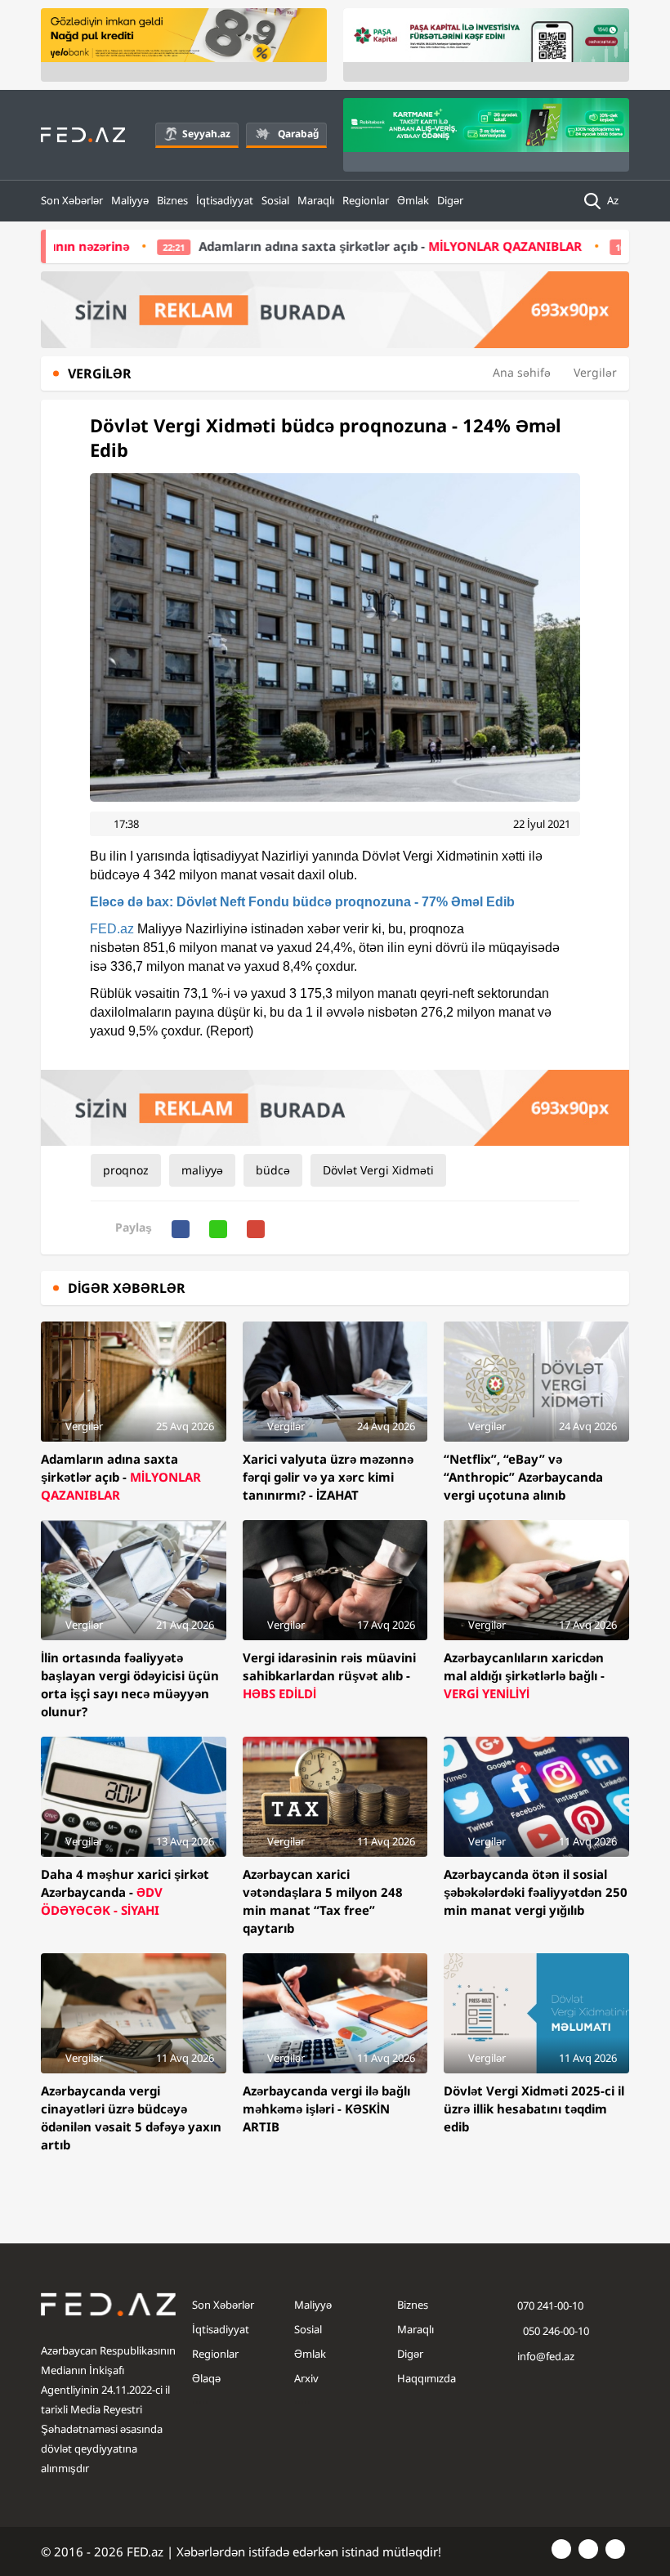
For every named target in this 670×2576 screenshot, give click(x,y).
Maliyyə (130, 200)
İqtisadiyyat (225, 200)
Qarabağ (298, 134)
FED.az (112, 929)
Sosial (275, 200)
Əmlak (413, 200)
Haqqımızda (427, 2378)
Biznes (172, 200)
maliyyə (202, 1170)
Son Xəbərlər (72, 200)
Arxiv (306, 2378)
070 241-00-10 (550, 2305)
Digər (450, 200)
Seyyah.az (206, 134)
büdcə (273, 1170)
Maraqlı (316, 200)
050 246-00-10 (555, 2331)
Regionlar (366, 200)
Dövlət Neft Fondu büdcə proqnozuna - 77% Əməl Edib (302, 902)
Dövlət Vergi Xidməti (378, 1170)
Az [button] (614, 200)
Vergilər (595, 372)
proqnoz (126, 1170)
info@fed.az (546, 2356)
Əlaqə (206, 2378)
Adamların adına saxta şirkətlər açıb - (325, 246)
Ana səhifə (522, 372)
